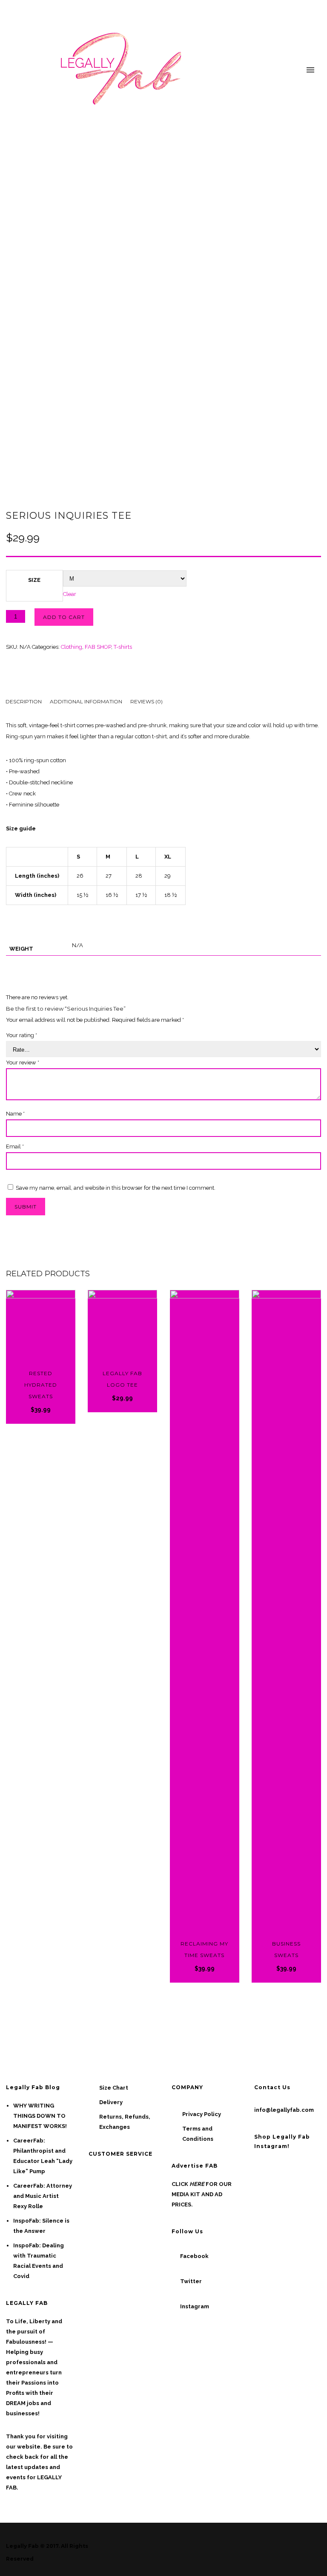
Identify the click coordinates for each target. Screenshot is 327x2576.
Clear (70, 594)
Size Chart (114, 2088)
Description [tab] (24, 701)
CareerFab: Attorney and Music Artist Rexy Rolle (43, 2196)
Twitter (191, 2281)
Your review (23, 1062)
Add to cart (64, 617)
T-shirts (123, 647)
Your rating (22, 1035)
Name (15, 1114)
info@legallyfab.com (284, 2110)
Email (15, 1146)
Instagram (195, 2306)
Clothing (72, 647)
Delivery (111, 2102)
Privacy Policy (202, 2114)
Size (34, 580)
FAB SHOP (98, 647)
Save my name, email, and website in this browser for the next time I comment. (116, 1188)
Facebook (194, 2256)
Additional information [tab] (86, 701)
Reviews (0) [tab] (146, 701)
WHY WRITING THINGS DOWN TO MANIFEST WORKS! (40, 2116)
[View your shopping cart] (295, 71)
